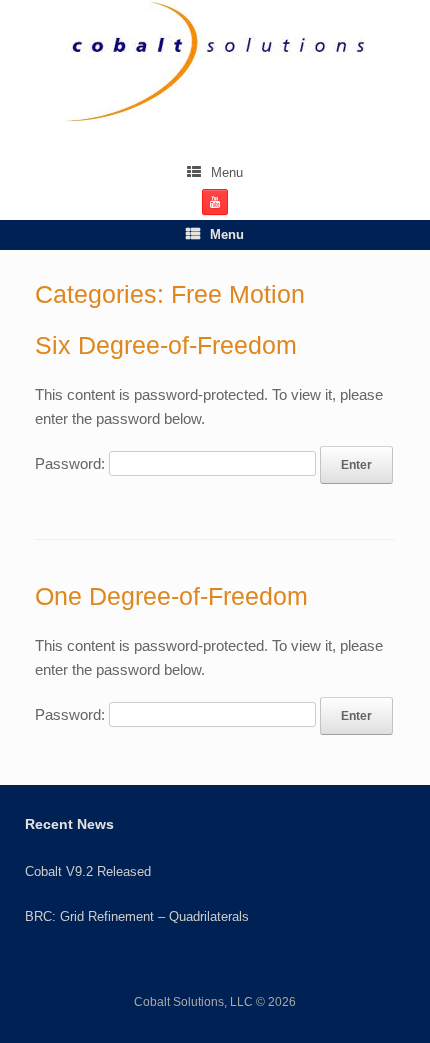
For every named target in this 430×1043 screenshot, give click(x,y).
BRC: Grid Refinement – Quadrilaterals (137, 916)
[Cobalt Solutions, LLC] (215, 63)
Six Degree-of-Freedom (166, 345)
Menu (227, 172)
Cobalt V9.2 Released (88, 871)
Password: (72, 463)
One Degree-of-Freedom (171, 596)
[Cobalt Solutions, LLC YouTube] (215, 202)
